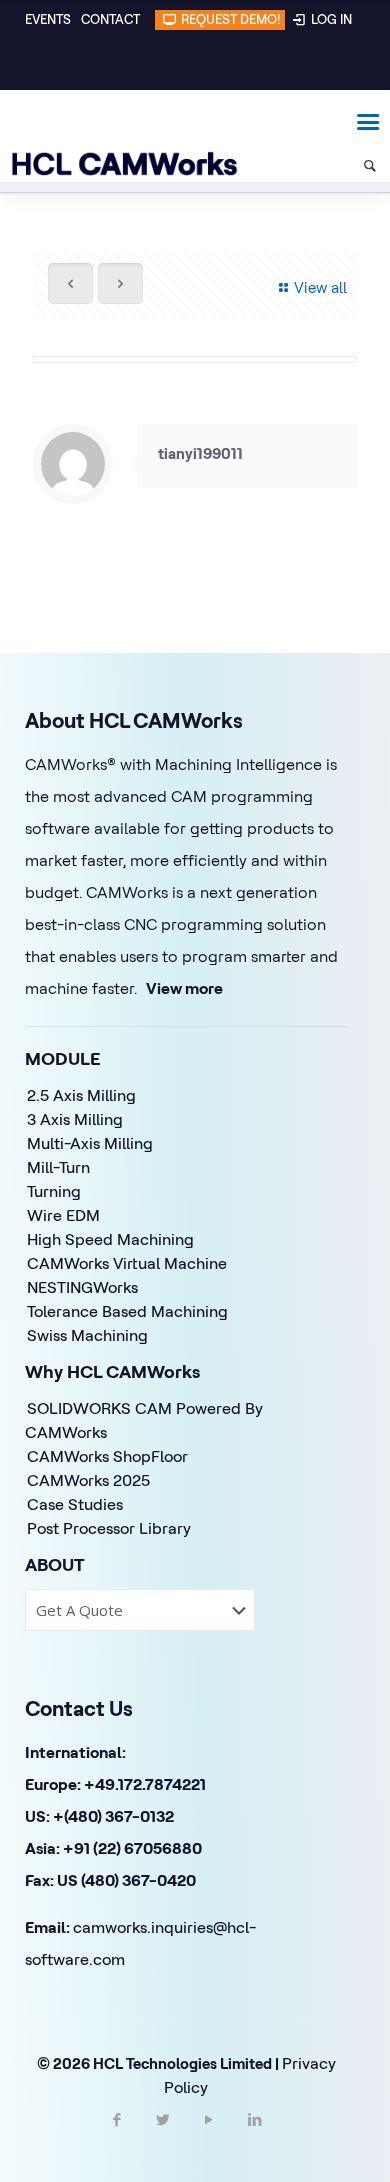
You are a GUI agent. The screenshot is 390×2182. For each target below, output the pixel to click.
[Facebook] (117, 2137)
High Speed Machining (110, 1239)
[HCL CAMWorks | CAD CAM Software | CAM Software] (115, 120)
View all (320, 287)
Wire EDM (63, 1215)
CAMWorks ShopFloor (107, 1456)
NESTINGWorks (82, 1287)
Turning (54, 1191)
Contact (110, 19)
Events (48, 19)
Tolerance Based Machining (127, 1311)
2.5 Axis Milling (81, 1095)
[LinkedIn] (255, 2137)
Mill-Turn (58, 1167)
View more (184, 988)
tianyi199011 (200, 453)
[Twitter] (163, 2137)
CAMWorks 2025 (88, 1480)
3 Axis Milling (75, 1119)
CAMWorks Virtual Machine (127, 1263)
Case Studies (75, 1504)
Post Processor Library (109, 1528)
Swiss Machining (87, 1335)
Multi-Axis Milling (90, 1143)
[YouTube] (209, 2137)
